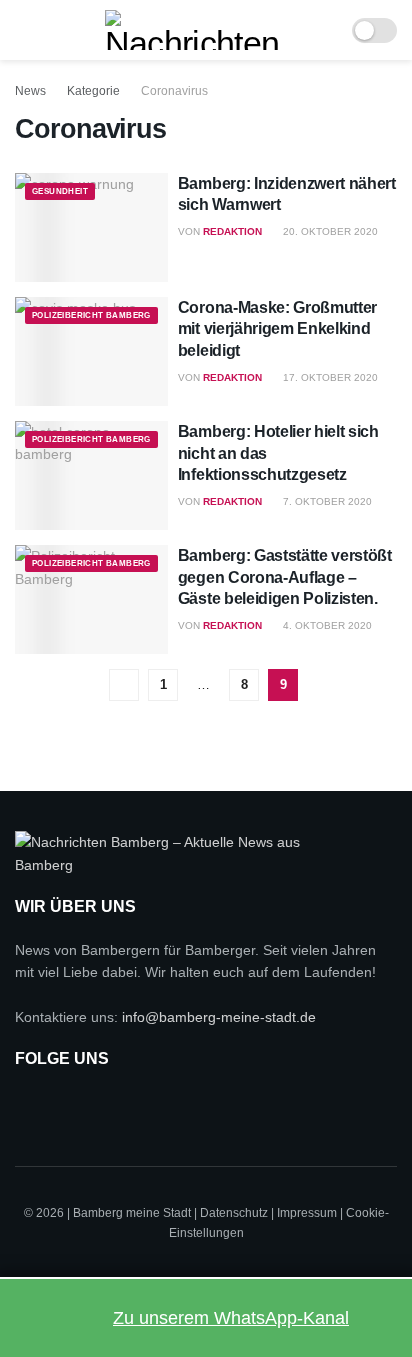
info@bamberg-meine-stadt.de (219, 1017)
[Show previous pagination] (124, 685)
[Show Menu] (23, 30)
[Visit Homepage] (192, 30)
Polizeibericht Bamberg (91, 315)
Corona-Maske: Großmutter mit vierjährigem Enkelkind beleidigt (277, 329)
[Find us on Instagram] (81, 1106)
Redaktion (232, 231)
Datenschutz (234, 1213)
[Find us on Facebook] (30, 1106)
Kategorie (93, 91)
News (30, 91)
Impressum (307, 1213)
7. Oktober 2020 (326, 501)
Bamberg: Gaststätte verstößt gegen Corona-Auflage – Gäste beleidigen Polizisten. (285, 577)
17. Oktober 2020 (329, 377)
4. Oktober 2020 (326, 625)
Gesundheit (60, 191)
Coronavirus (174, 91)
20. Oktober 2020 (329, 231)
